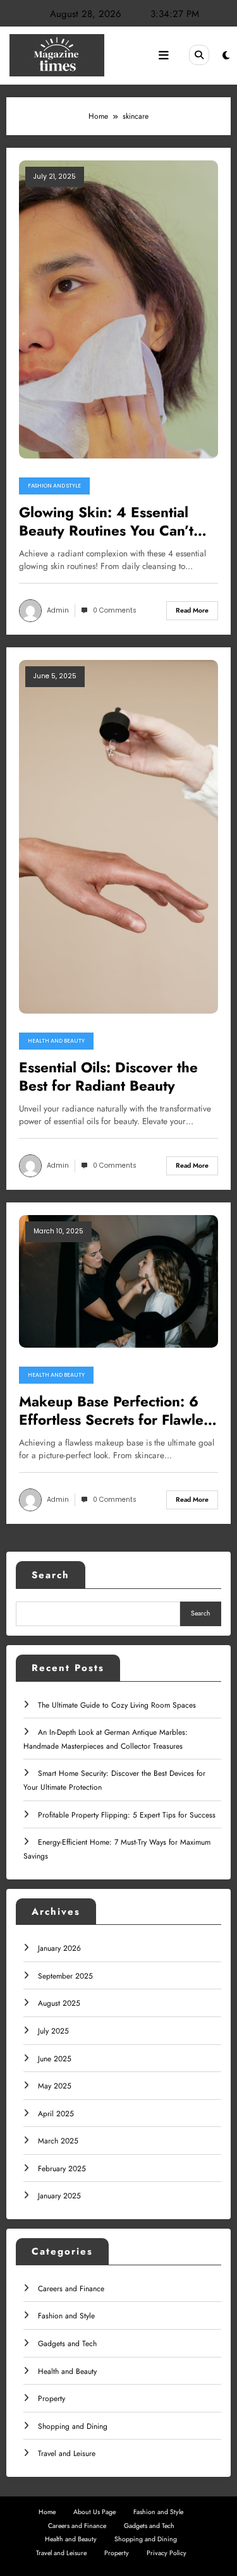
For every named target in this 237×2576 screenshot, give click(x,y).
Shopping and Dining (73, 2426)
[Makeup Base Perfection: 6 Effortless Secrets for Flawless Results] (118, 1281)
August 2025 (59, 2003)
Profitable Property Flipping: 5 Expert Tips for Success (127, 1815)
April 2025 (56, 2114)
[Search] (199, 55)
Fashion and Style (54, 486)
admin (58, 610)
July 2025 (53, 2031)
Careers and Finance (71, 2289)
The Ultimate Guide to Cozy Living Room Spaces (117, 1705)
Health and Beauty (56, 1041)
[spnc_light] (226, 56)
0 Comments (115, 610)
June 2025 (55, 2059)
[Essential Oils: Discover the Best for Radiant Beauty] (118, 836)
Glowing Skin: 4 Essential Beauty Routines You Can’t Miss (106, 522)
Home (47, 2512)
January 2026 (59, 1948)
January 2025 (59, 2196)
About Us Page (94, 2512)
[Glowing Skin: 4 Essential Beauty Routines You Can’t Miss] (118, 309)
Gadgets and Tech (67, 2344)
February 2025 (62, 2169)
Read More (192, 610)
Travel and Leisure (67, 2453)
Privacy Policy (167, 2553)
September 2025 (65, 1976)
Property (52, 2399)
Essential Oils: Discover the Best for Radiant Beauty (108, 1077)
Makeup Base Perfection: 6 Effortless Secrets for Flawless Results (118, 1411)
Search (51, 1575)
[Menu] (164, 56)
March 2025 (58, 2141)
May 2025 (55, 2086)
